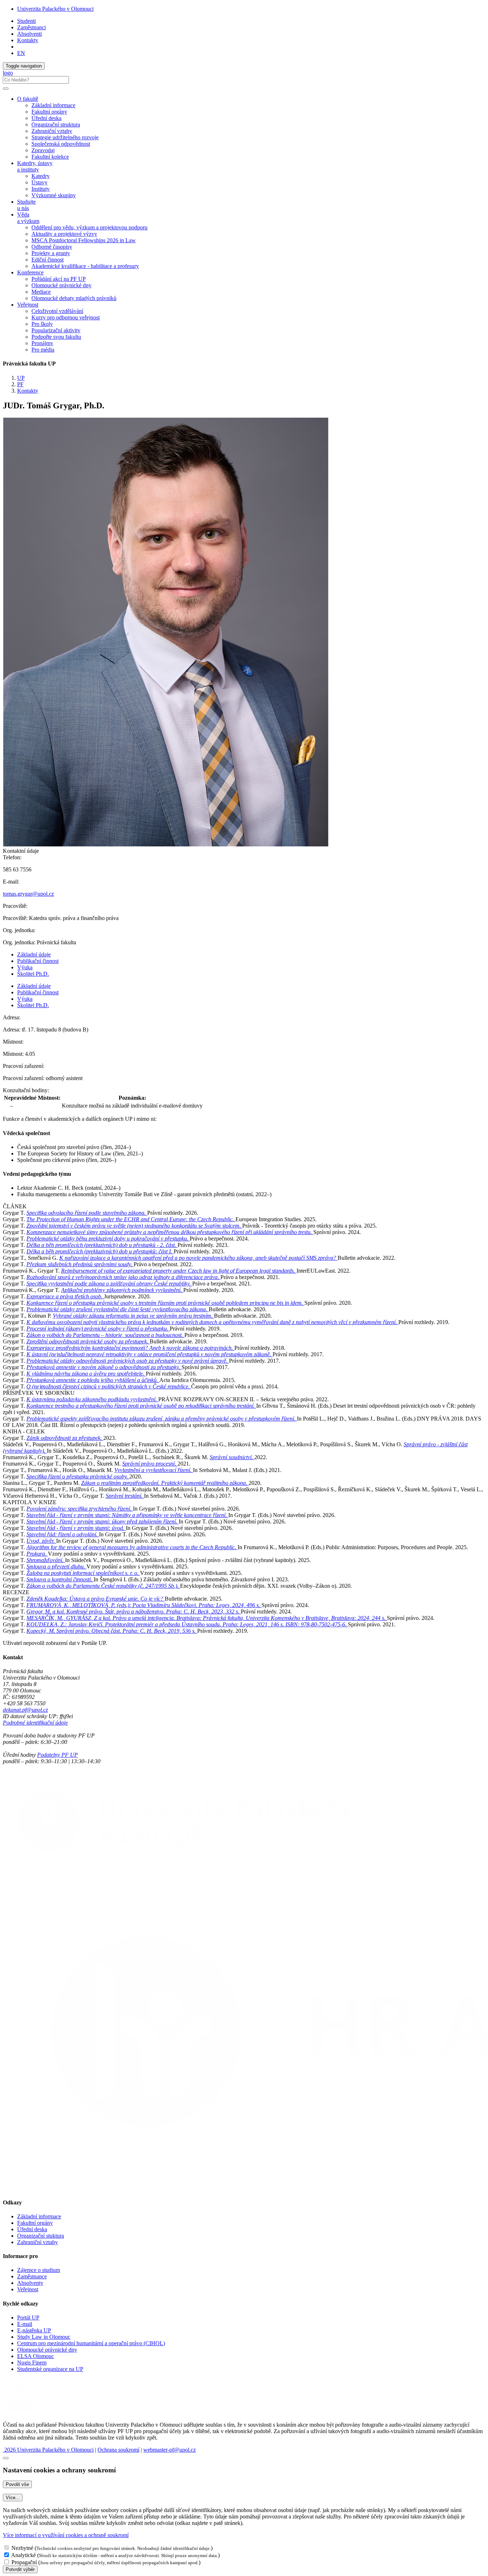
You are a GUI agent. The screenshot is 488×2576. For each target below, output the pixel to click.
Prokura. (37, 1554)
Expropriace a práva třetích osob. (65, 1296)
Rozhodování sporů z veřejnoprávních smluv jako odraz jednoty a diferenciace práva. (123, 1277)
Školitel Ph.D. (33, 974)
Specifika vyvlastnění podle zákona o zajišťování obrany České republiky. (109, 1284)
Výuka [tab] (25, 967)
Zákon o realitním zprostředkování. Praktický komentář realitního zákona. (165, 1483)
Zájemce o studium (39, 2270)
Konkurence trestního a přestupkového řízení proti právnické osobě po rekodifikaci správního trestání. (141, 1406)
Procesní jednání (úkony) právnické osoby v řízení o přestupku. (98, 1329)
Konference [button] (30, 272)
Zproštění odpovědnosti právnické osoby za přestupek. (88, 1341)
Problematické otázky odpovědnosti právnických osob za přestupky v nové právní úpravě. (128, 1361)
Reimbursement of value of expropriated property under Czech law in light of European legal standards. (179, 1271)
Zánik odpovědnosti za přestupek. (65, 1438)
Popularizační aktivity (56, 330)
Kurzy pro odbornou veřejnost (66, 317)
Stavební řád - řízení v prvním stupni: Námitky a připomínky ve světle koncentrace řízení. (127, 1515)
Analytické (23, 2555)
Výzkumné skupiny (54, 195)
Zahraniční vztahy (52, 131)
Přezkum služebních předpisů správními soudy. (80, 1264)
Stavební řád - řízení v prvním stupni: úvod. (76, 1528)
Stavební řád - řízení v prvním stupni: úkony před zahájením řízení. (103, 1521)
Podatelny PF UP (58, 1755)
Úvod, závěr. (41, 1541)
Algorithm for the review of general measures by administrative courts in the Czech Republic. (132, 1547)
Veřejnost (28, 2289)
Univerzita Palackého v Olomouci (55, 9)
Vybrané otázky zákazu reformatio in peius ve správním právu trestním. (133, 1316)
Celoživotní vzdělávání (57, 311)
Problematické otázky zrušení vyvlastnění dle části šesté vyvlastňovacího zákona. (118, 1309)
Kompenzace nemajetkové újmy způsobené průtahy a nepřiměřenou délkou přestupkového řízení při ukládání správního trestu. (170, 1232)
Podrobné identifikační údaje (35, 1723)
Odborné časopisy (52, 247)
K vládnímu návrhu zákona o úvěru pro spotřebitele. (86, 1374)
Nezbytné (22, 2548)
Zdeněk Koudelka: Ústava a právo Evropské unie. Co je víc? (96, 1599)
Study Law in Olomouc (44, 2337)
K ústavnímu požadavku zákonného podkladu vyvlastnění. (92, 1399)
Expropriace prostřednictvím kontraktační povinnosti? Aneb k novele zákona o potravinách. (130, 1348)
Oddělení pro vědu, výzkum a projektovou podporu (89, 227)
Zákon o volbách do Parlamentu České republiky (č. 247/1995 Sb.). (103, 1586)
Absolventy (30, 2283)
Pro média (43, 350)
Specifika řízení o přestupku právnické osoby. (78, 1476)
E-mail (25, 2324)
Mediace (41, 292)
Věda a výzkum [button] (28, 218)
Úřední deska (46, 118)
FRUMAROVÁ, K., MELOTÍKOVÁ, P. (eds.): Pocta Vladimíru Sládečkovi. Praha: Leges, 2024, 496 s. (144, 1605)
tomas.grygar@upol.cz (28, 894)
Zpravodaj (43, 150)
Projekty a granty (51, 253)
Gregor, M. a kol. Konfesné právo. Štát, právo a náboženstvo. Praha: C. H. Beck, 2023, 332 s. (134, 1612)
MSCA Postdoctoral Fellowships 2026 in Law (84, 240)
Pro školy (42, 324)
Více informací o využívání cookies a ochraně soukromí (66, 2535)
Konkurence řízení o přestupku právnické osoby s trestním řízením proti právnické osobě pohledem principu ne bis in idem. (165, 1303)
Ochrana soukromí (118, 2450)
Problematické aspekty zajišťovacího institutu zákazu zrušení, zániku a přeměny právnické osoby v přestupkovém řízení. (162, 1419)
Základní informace (53, 105)
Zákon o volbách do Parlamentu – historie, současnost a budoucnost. (105, 1335)
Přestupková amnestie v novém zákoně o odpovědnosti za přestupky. (104, 1367)
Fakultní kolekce (50, 157)
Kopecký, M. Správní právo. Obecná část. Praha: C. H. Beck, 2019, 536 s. (112, 1631)
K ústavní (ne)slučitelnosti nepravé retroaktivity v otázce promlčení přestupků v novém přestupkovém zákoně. (150, 1354)
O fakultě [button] (28, 99)
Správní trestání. (125, 1496)
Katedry (41, 176)
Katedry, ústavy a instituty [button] (35, 166)
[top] (6, 2458)
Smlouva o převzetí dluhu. (56, 1567)
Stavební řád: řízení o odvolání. (63, 1534)
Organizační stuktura (41, 2236)
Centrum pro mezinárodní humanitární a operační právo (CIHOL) (91, 2343)
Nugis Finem (32, 2363)
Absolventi (29, 34)
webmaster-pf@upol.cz (170, 2450)
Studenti (26, 21)
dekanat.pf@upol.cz (25, 1710)
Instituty (41, 189)
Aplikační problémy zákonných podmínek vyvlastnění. (122, 1290)
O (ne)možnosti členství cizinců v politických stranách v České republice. (109, 1386)
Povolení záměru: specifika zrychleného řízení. (80, 1509)
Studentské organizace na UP (50, 2369)
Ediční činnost (48, 260)
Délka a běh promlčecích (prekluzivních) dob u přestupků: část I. (100, 1251)
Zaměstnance (32, 2276)
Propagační (24, 2562)
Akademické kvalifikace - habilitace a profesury (85, 266)
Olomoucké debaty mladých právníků (74, 298)
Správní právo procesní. (150, 1464)
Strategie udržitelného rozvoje (65, 137)
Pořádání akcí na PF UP (59, 279)
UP (21, 378)
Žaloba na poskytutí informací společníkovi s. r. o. (83, 1573)
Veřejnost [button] (28, 305)
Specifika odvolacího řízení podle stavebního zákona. (87, 1213)
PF (20, 384)
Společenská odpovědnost (61, 144)
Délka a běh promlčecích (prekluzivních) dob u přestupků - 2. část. (102, 1245)
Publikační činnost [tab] (38, 961)
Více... (13, 2498)
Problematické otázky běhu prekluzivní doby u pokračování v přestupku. (108, 1239)
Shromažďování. (46, 1560)
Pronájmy (42, 343)
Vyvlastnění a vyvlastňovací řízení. (154, 1470)
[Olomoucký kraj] (28, 2394)
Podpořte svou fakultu (56, 337)
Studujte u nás (26, 205)
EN (21, 53)
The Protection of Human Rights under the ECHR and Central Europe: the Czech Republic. (131, 1219)
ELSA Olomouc (36, 2356)
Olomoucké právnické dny (61, 285)
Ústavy (39, 182)
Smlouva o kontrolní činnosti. (60, 1579)
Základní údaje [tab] (34, 954)
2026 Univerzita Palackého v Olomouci (48, 2450)
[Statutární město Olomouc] (19, 2413)
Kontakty (28, 40)
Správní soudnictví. (232, 1457)
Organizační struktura (56, 125)
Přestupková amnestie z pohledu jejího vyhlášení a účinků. (93, 1380)
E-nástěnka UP (34, 2330)
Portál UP (28, 2318)
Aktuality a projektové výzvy (64, 234)
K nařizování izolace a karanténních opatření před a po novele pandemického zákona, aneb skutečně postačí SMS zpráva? (198, 1258)
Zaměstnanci (31, 27)
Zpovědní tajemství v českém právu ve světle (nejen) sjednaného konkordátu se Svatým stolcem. (134, 1226)
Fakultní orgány (49, 112)
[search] (6, 89)
